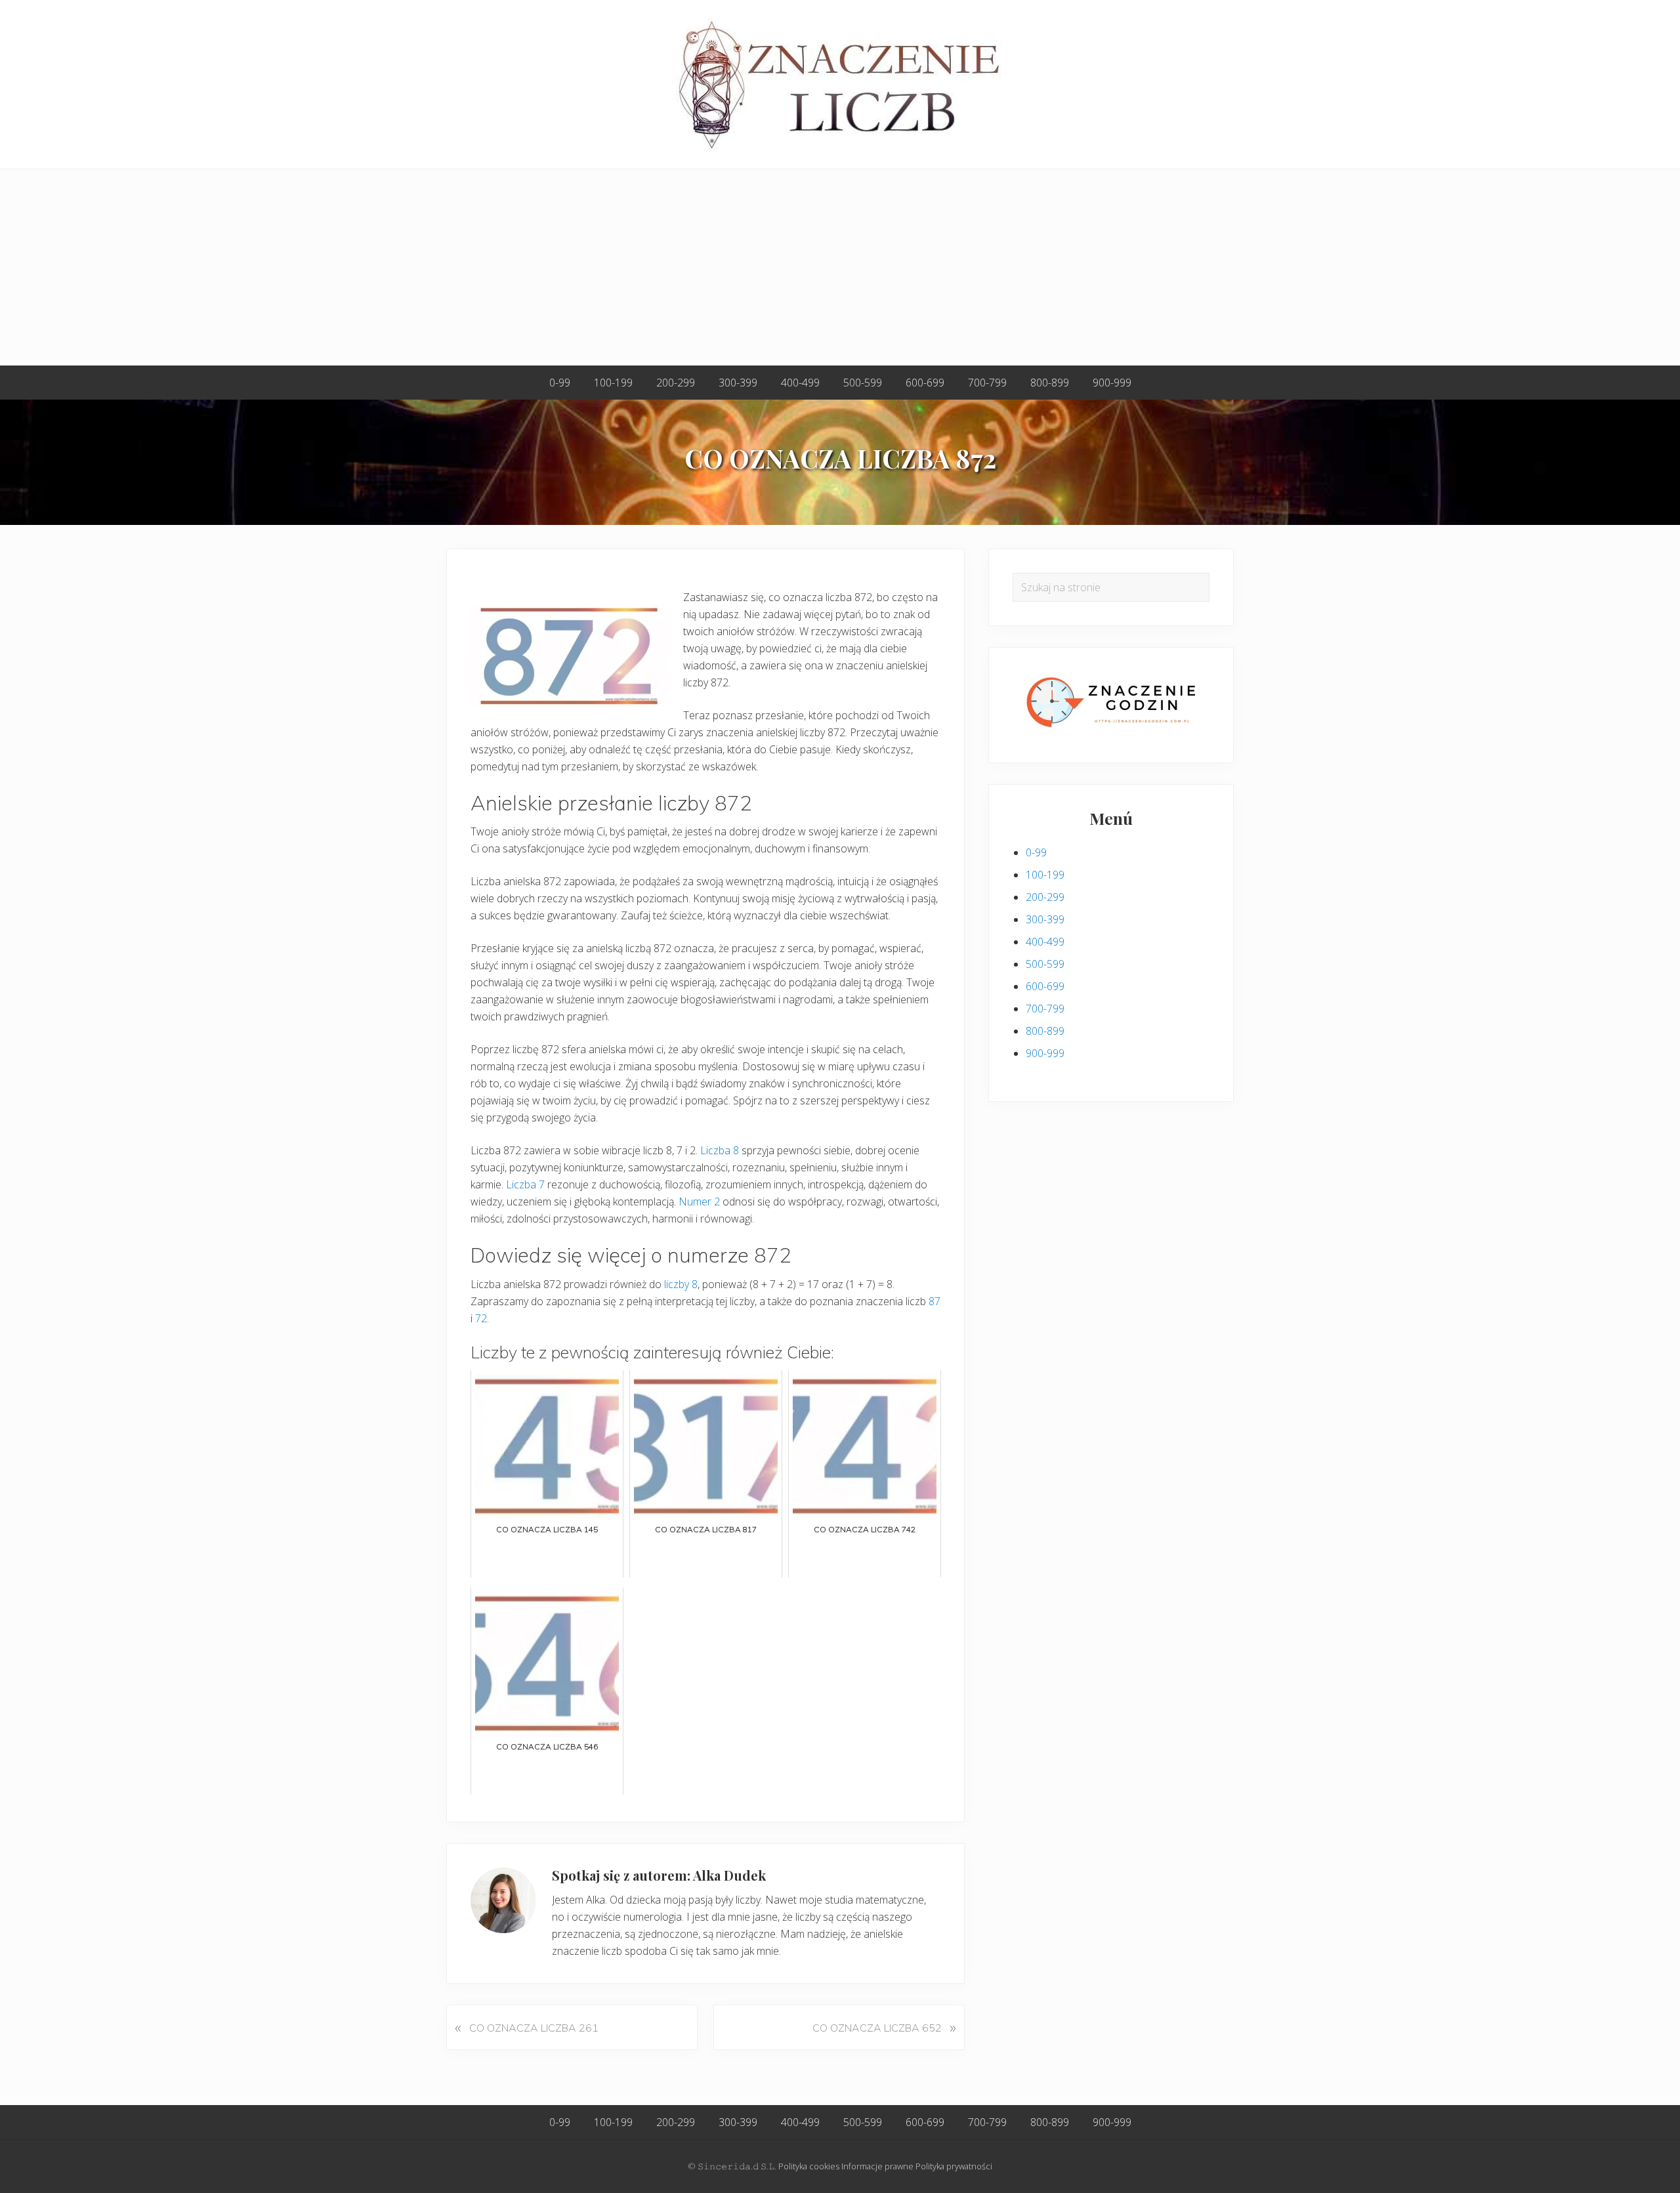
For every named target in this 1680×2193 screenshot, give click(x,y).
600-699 (1045, 986)
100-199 (1045, 875)
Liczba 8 (720, 1150)
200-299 (1045, 897)
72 (481, 1318)
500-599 (1045, 964)
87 (934, 1301)
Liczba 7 (525, 1184)
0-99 (1036, 852)
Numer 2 (699, 1201)
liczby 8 (681, 1284)
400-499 (1045, 942)
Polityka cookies (809, 2166)
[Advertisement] (840, 268)
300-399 (1045, 919)
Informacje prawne (877, 2166)
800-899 (1045, 1031)
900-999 (1045, 1053)
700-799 (1045, 1009)
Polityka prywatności (954, 2166)
